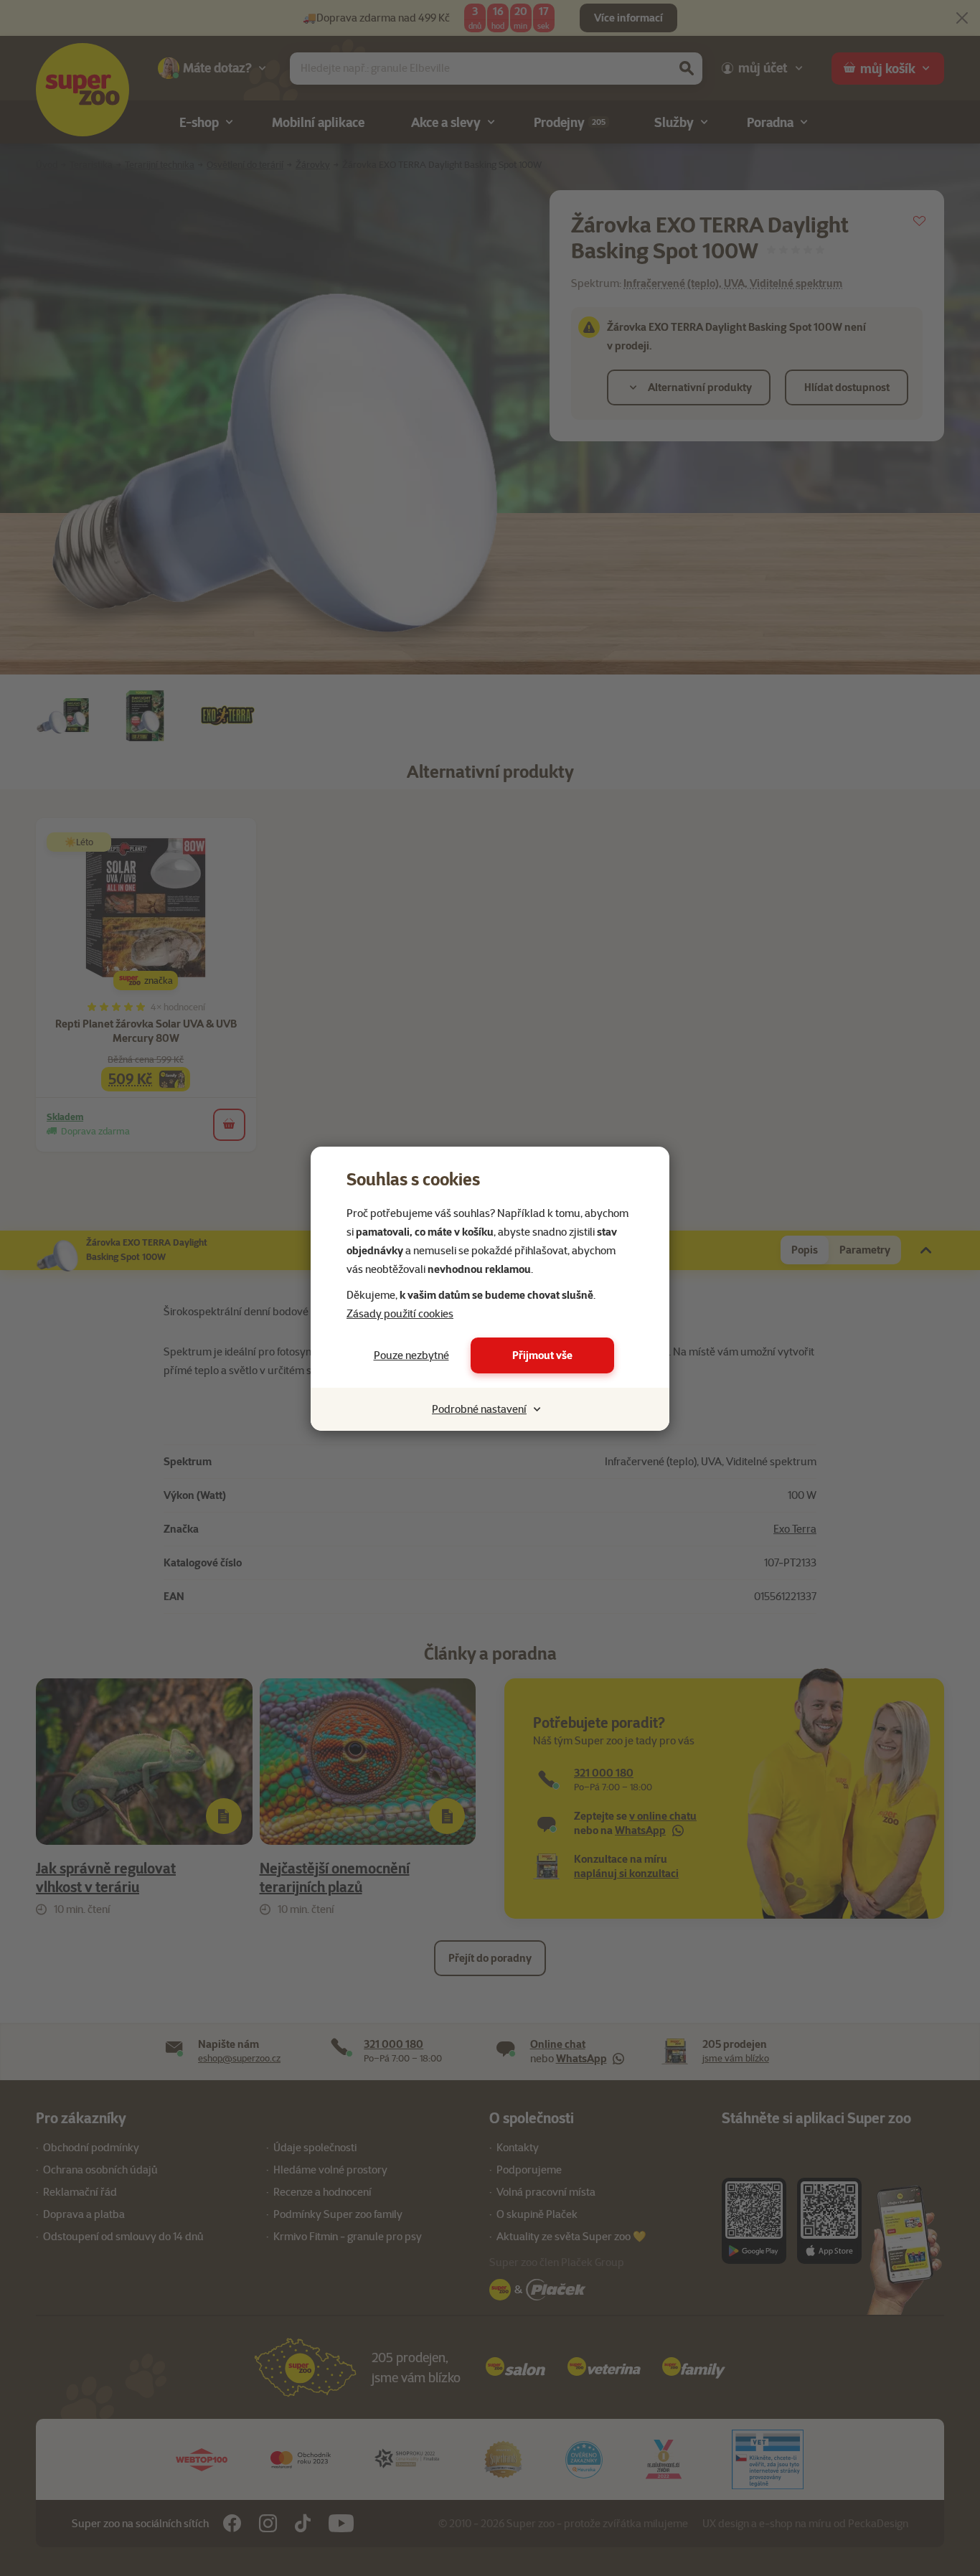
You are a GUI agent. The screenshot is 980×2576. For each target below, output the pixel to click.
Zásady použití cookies (400, 1314)
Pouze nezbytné (411, 1355)
